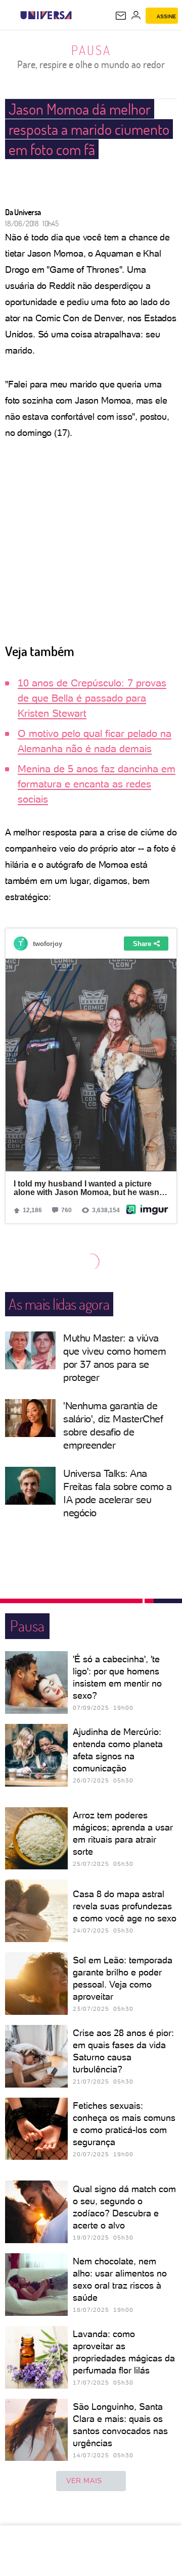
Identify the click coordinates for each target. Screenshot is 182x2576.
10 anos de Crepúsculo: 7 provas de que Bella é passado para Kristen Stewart (92, 698)
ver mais (84, 2481)
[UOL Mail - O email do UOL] (121, 16)
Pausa (91, 50)
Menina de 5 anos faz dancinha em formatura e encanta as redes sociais (97, 784)
